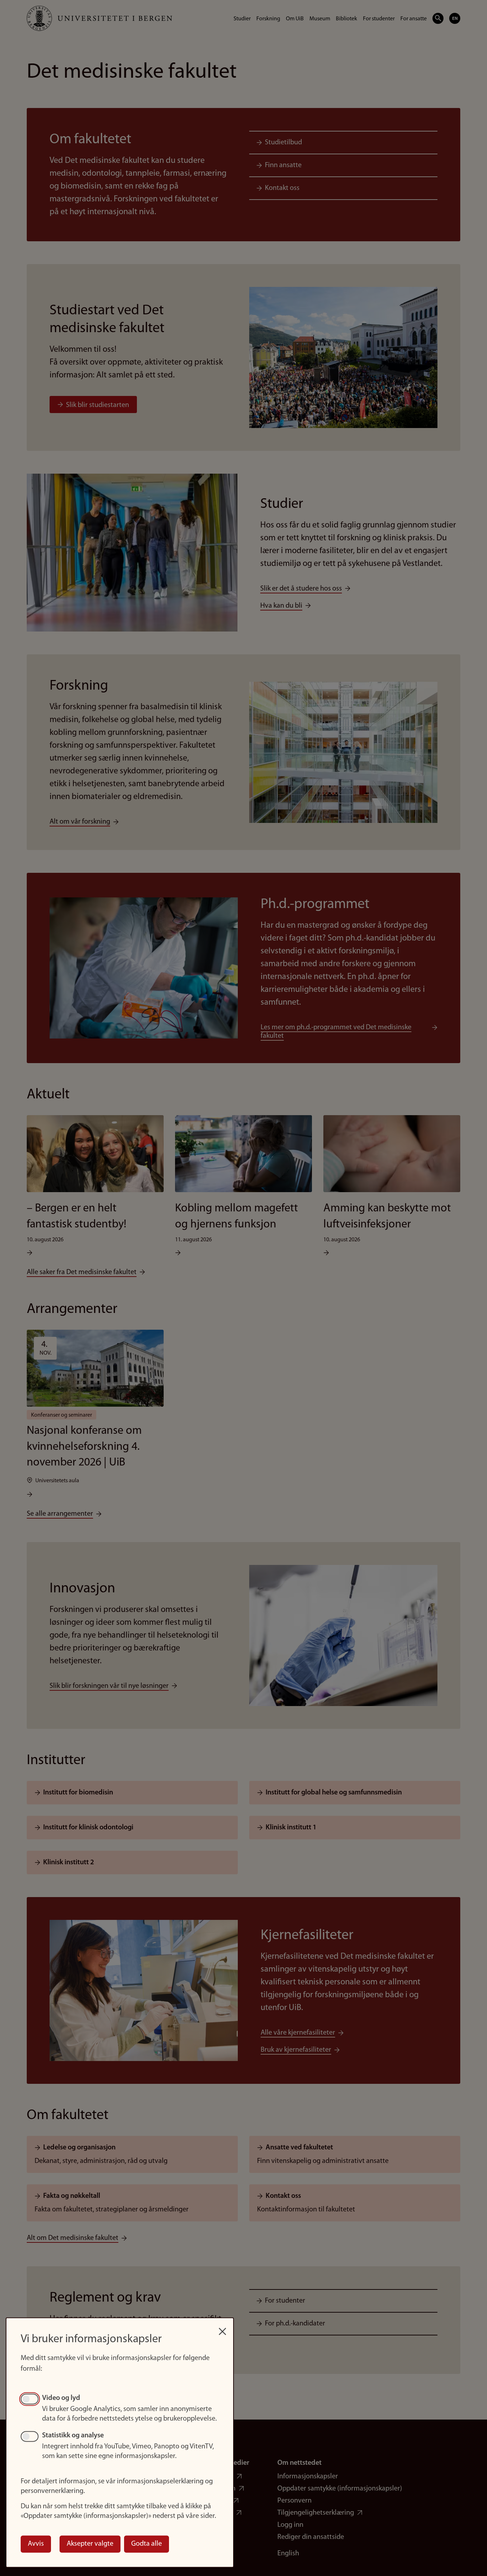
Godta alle (147, 2544)
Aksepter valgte (90, 2544)
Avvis (36, 2544)
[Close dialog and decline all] (222, 2328)
